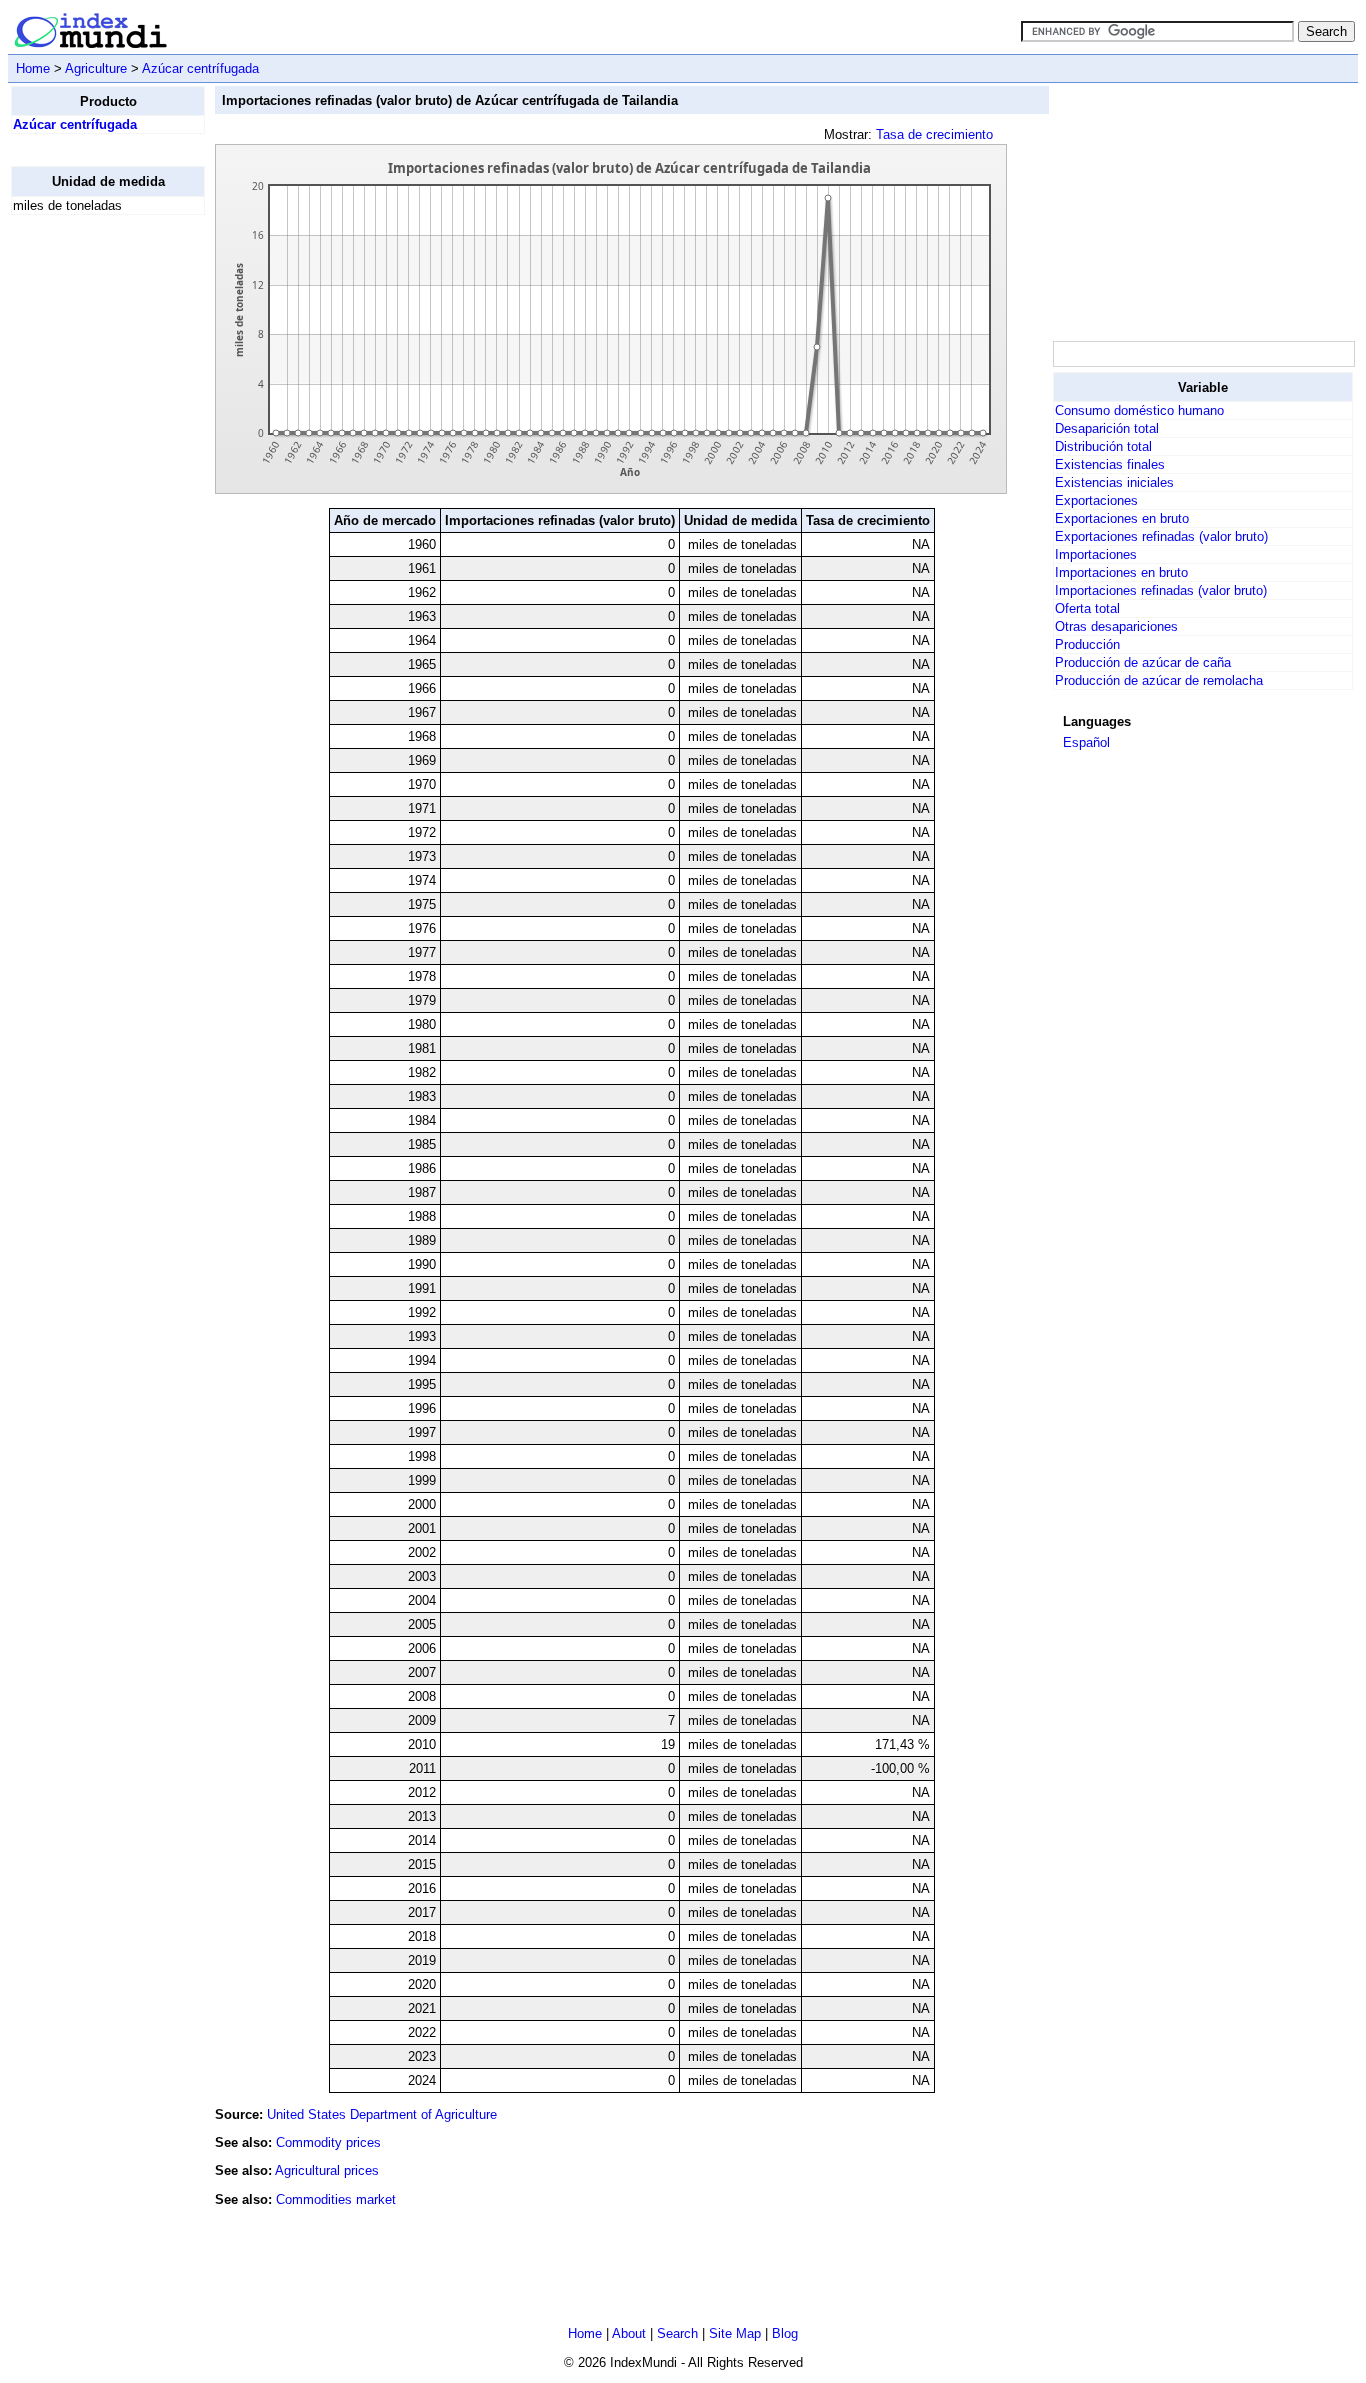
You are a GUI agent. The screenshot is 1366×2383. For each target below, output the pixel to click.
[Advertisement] (91, 531)
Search (677, 2333)
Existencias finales (1110, 464)
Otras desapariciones (1116, 626)
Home (33, 68)
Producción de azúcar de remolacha (1159, 680)
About (629, 2333)
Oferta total (1087, 608)
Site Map (735, 2333)
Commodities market (336, 2199)
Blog (785, 2333)
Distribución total (1103, 446)
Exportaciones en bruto (1122, 518)
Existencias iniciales (1114, 482)
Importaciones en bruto (1121, 572)
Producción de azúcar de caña (1143, 662)
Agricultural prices (327, 2170)
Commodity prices (328, 2142)
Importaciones (1096, 554)
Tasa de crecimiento (934, 134)
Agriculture (96, 68)
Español (1086, 742)
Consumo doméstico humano (1139, 410)
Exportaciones (1096, 500)
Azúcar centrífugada (200, 68)
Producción (1087, 644)
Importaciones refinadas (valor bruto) (1161, 590)
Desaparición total (1107, 428)
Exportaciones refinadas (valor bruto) (1161, 536)
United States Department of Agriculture (382, 2114)
